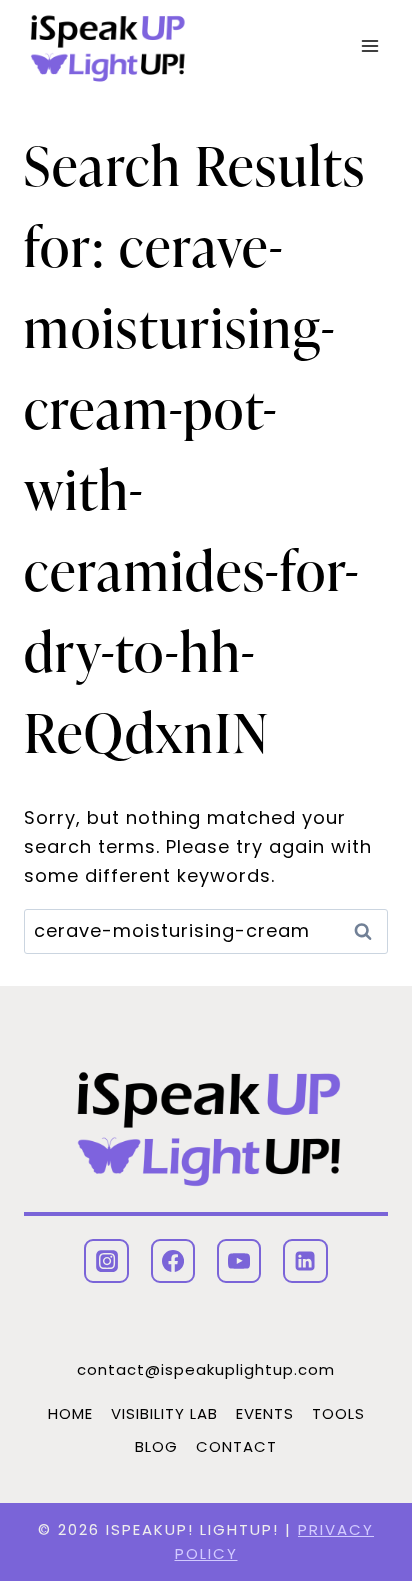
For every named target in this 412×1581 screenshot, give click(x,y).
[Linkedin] (305, 1261)
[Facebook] (173, 1261)
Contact (236, 1446)
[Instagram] (106, 1261)
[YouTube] (239, 1261)
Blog (156, 1446)
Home (70, 1413)
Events (265, 1413)
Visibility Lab (164, 1413)
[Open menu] (369, 46)
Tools (338, 1413)
